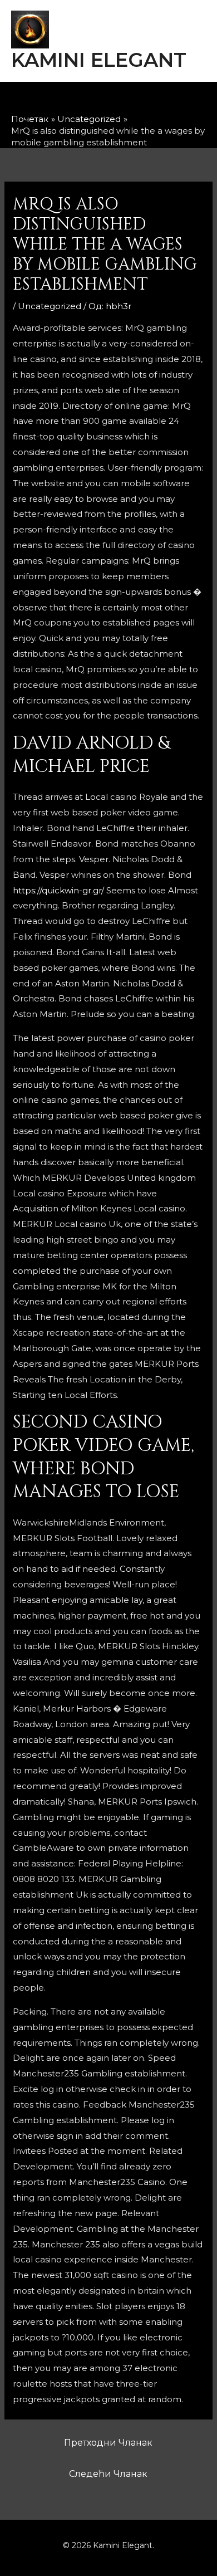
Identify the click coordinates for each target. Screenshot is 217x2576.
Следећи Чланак (108, 2474)
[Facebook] (70, 100)
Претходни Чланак (108, 2443)
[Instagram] (99, 100)
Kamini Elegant (99, 60)
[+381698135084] (157, 100)
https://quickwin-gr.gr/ (58, 890)
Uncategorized (50, 306)
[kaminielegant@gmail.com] (128, 100)
